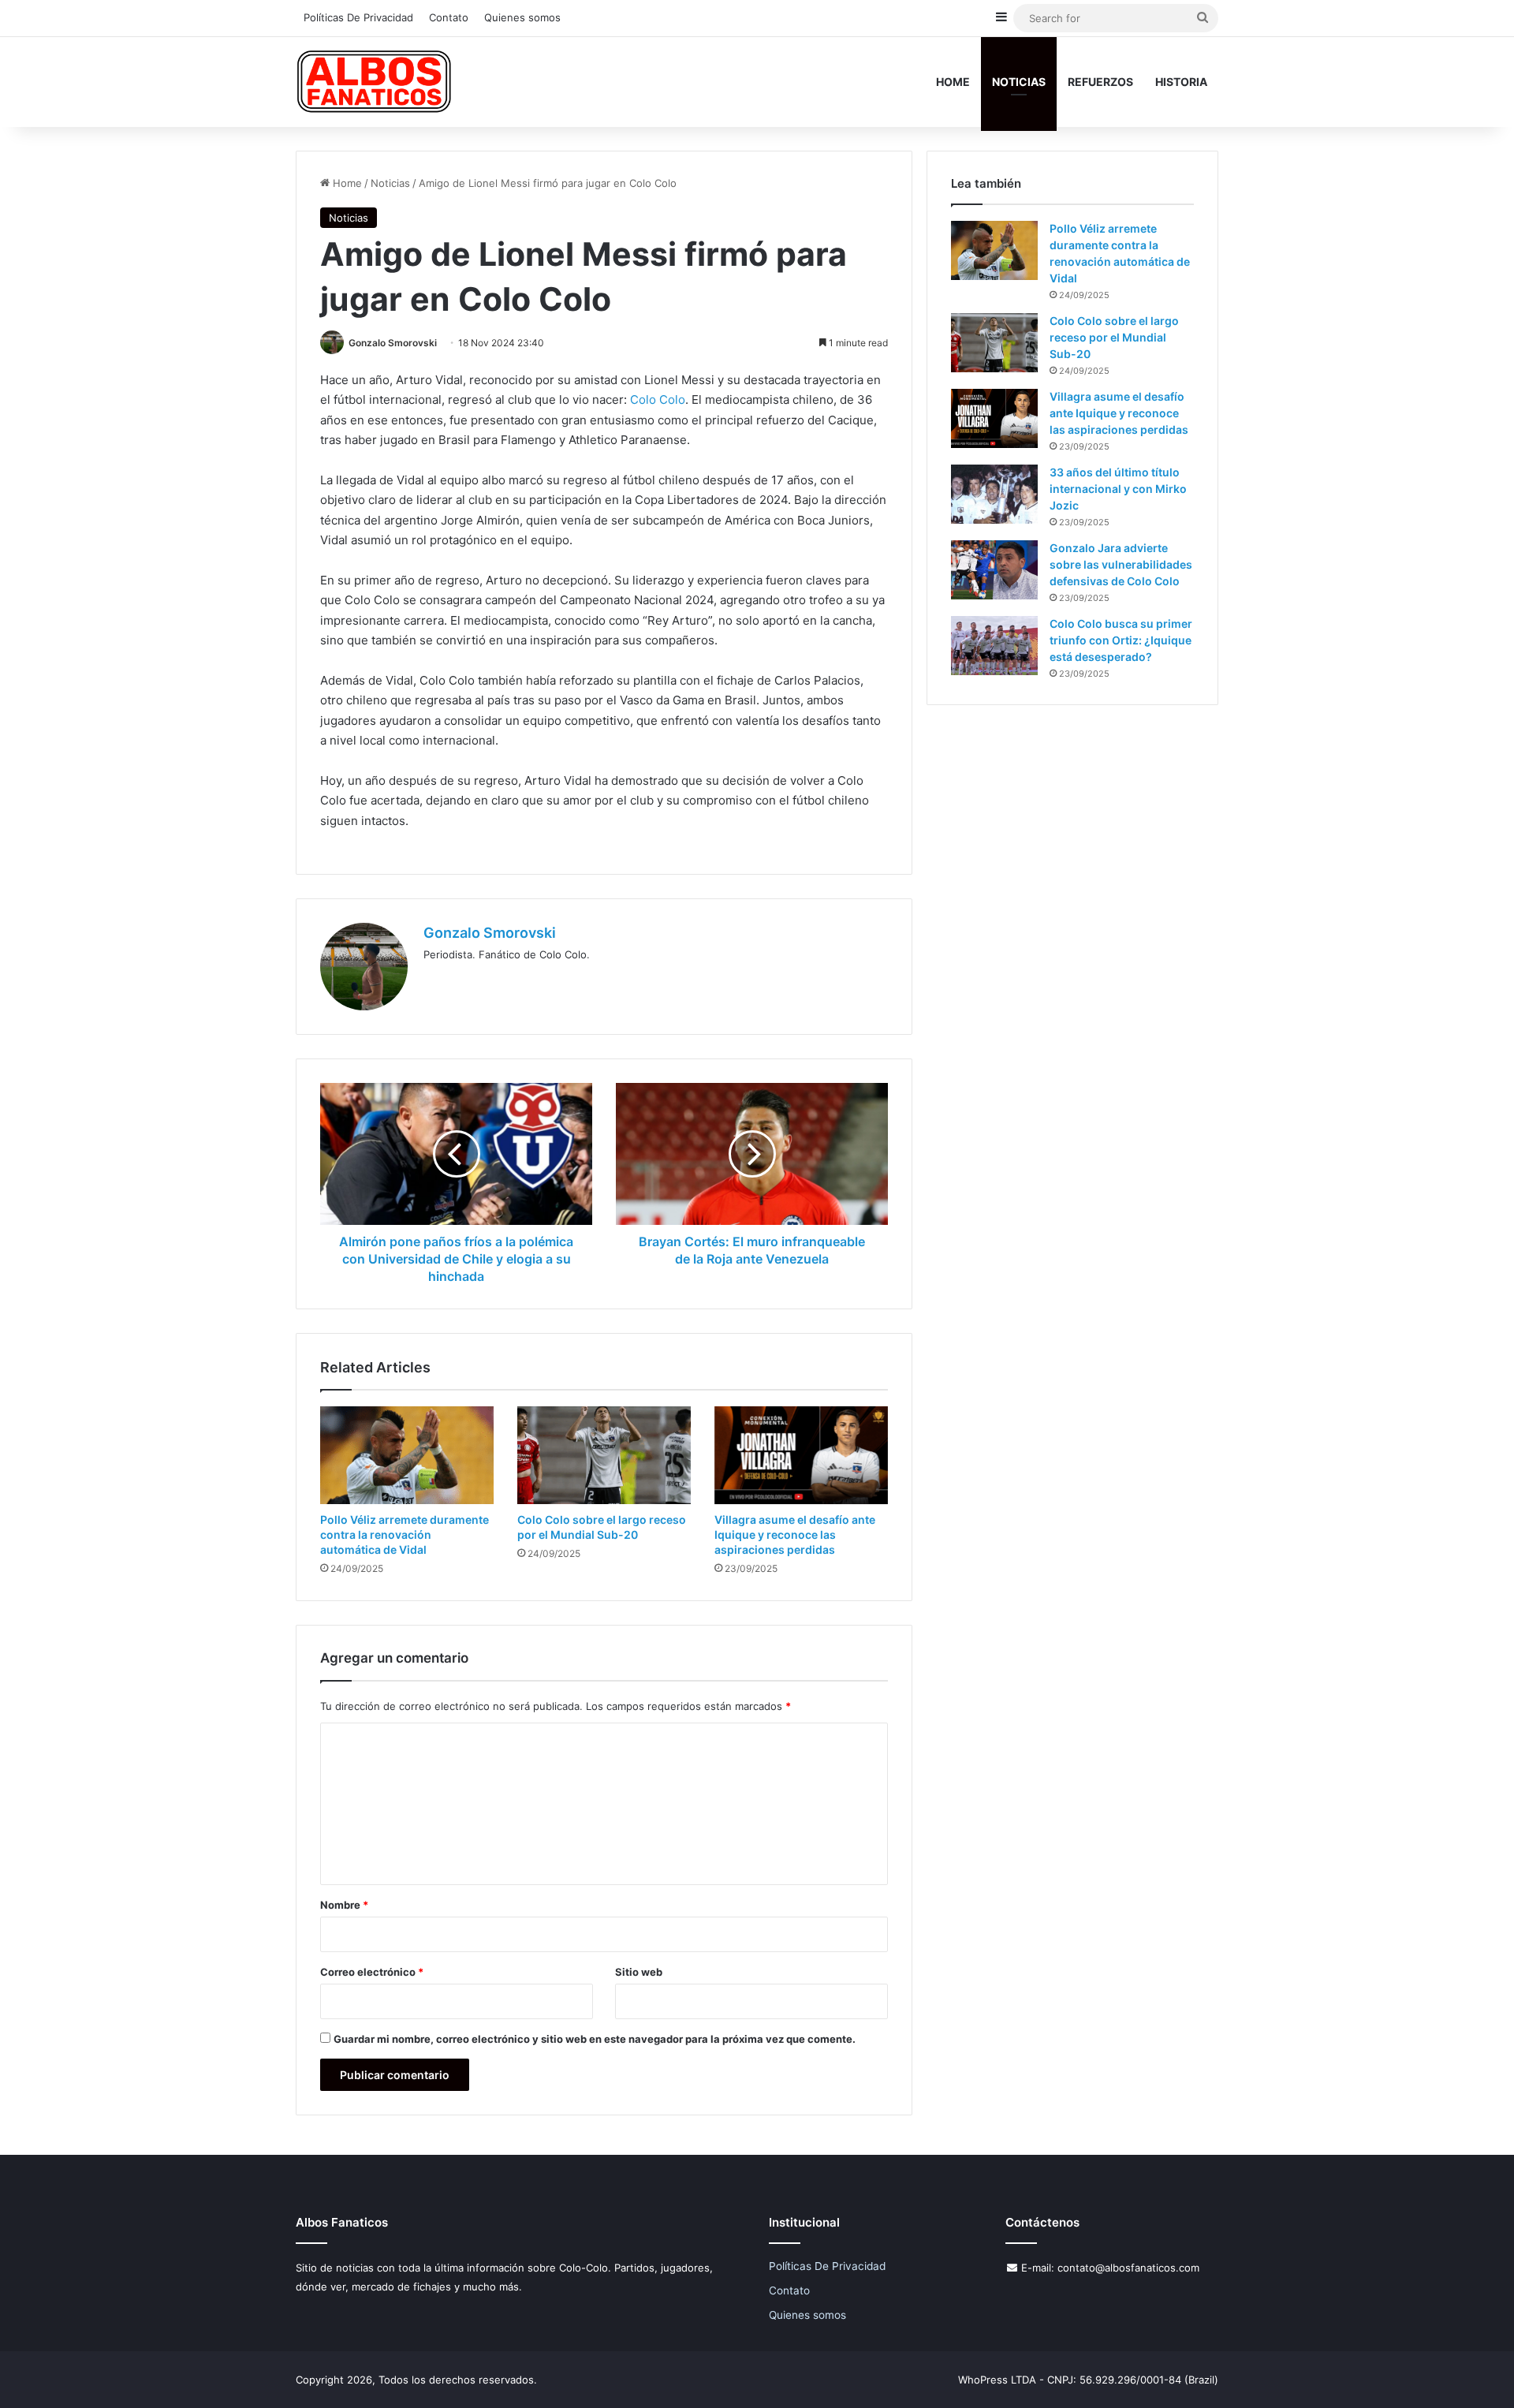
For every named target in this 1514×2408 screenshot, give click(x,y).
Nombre (344, 1905)
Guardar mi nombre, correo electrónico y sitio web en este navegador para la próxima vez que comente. (595, 2039)
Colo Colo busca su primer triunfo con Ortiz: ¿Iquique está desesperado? (1121, 640)
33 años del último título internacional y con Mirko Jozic (1118, 489)
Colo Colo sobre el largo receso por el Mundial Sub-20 (1114, 337)
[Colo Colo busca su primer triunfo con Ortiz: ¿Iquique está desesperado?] (994, 646)
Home (953, 82)
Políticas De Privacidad (358, 17)
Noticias (1019, 82)
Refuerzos (1100, 82)
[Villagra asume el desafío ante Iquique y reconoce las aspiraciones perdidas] (801, 1455)
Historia (1181, 82)
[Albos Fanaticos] (375, 82)
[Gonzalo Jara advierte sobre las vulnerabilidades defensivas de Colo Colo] (994, 570)
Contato (449, 17)
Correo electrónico (372, 1972)
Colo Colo (658, 399)
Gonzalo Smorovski (393, 343)
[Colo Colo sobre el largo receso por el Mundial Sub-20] (604, 1455)
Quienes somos (522, 17)
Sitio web (639, 1972)
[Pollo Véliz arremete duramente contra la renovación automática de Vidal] (407, 1455)
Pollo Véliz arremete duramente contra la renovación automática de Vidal (405, 1534)
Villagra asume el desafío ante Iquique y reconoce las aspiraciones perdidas (795, 1534)
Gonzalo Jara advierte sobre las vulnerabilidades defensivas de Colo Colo (1121, 564)
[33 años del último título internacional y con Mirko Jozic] (994, 494)
